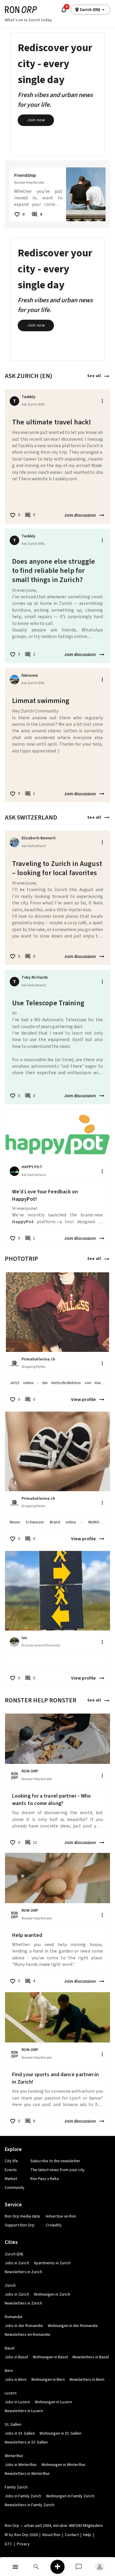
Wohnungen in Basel (50, 2357)
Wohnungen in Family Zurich (70, 2496)
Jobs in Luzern (17, 2402)
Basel (10, 2348)
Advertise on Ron (61, 2216)
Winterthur (14, 2456)
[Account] (100, 2567)
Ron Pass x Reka (45, 2179)
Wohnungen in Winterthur (64, 2465)
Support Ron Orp (20, 2225)
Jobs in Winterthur (21, 2465)
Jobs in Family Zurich (23, 2496)
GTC (9, 2544)
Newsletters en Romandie (28, 2335)
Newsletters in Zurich (23, 2272)
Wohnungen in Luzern (53, 2402)
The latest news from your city (57, 2170)
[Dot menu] (102, 401)
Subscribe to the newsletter (55, 2161)
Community (15, 2188)
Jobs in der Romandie (24, 2326)
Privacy (23, 2544)
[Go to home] (21, 10)
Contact (72, 2535)
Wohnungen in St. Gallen (60, 2433)
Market (11, 2179)
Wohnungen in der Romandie (73, 2326)
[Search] (37, 2567)
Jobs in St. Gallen (20, 2433)
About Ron (51, 2535)
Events (11, 2170)
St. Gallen (13, 2425)
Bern (9, 2371)
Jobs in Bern (16, 2380)
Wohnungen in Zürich (52, 2294)
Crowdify (54, 2225)
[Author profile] (14, 680)
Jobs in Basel (16, 2357)
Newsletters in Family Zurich (29, 2505)
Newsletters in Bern (87, 2380)
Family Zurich (16, 2487)
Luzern (11, 2393)
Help (87, 2535)
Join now (36, 120)
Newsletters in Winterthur (27, 2474)
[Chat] (79, 2567)
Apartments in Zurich (52, 2263)
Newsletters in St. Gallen (26, 2442)
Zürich (10, 2286)
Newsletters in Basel (91, 2357)
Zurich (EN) (14, 2254)
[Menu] (15, 2567)
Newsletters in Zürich (23, 2303)
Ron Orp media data (22, 2216)
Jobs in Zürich (17, 2294)
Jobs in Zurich (17, 2263)
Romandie (14, 2317)
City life (11, 2161)
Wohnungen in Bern (48, 2380)
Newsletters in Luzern (24, 2411)
